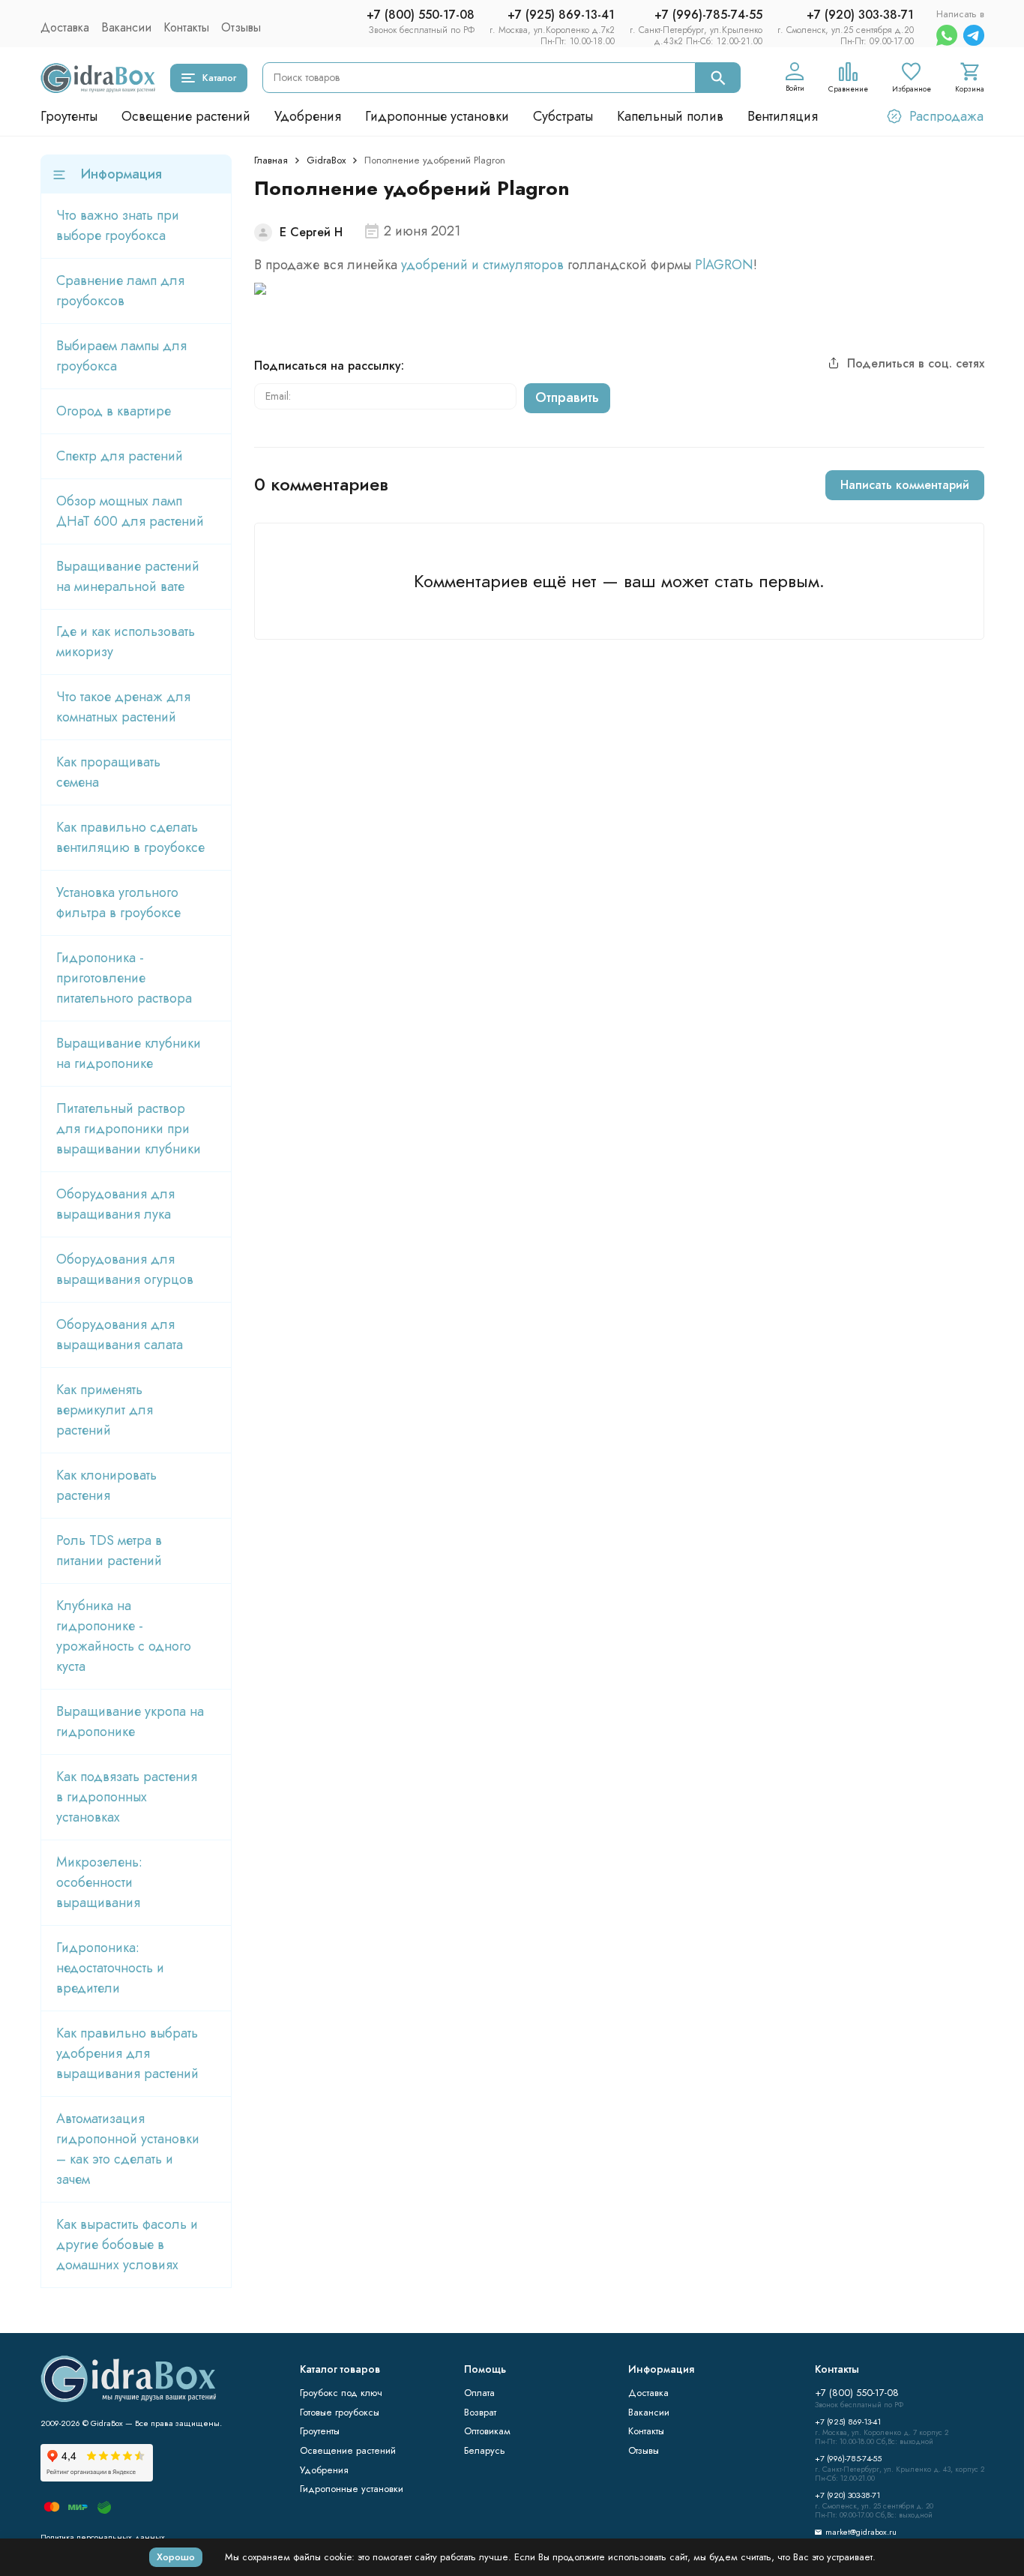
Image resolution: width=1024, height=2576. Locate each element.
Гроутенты (69, 116)
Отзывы (241, 27)
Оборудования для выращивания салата (120, 1334)
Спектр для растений (120, 456)
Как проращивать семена (108, 772)
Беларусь (485, 2450)
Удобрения (308, 116)
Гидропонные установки (437, 116)
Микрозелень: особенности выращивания (99, 1882)
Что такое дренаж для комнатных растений (123, 707)
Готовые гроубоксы (340, 2412)
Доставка (65, 27)
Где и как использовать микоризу (126, 642)
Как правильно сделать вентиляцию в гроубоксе (130, 837)
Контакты (186, 27)
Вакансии (126, 27)
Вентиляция (783, 116)
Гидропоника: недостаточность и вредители (110, 1968)
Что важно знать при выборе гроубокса (118, 225)
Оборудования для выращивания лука (115, 1204)
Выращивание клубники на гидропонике (129, 1053)
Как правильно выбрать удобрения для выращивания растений (127, 2053)
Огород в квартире (114, 411)
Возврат (480, 2412)
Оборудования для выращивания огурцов (125, 1269)
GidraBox (326, 160)
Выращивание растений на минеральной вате (128, 576)
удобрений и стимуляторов (482, 265)
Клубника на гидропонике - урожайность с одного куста (124, 1636)
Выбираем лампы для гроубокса (121, 356)
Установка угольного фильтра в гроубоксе (118, 903)
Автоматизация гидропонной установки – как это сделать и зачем (128, 2149)
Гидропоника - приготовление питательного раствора (124, 978)
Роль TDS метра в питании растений (109, 1550)
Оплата (479, 2393)
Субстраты (563, 116)
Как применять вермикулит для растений (105, 1410)
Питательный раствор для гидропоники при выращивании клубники (129, 1129)
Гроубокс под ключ (341, 2393)
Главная (271, 160)
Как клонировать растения (106, 1485)
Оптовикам (487, 2431)
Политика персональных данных (103, 2537)
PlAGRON (724, 265)
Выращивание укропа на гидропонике (130, 1721)
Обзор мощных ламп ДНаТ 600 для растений (130, 511)
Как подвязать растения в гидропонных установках (127, 1797)
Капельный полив (670, 116)
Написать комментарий (905, 485)
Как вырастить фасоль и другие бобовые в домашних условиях (127, 2245)
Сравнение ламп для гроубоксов (120, 291)
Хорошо (176, 2557)
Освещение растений (186, 116)
